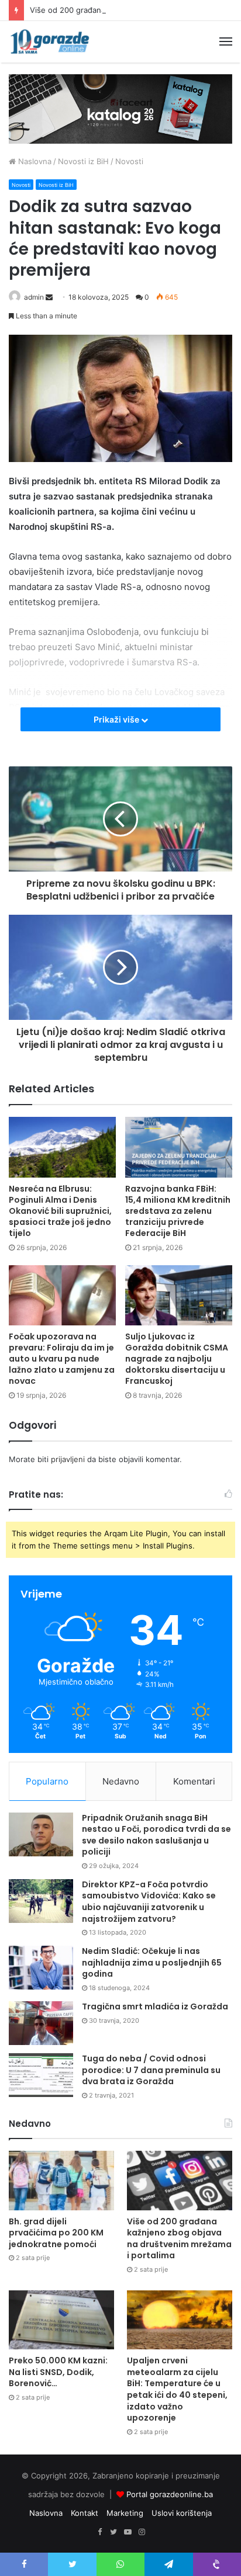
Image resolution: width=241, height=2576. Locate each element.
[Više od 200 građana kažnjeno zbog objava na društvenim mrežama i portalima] (180, 2180)
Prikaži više (117, 719)
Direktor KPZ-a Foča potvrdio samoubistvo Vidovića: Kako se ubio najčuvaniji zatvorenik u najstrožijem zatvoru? (149, 1902)
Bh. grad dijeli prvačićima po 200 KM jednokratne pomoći (56, 2233)
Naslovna (34, 161)
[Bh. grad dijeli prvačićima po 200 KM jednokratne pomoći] (61, 2180)
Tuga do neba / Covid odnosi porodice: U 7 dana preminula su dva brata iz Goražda (151, 2070)
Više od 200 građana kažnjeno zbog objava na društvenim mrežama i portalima (179, 2239)
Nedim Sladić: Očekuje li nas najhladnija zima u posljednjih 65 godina (152, 1962)
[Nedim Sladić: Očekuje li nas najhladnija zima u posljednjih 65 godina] (41, 1968)
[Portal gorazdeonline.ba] (50, 42)
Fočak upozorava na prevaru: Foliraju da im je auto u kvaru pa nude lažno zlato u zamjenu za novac (62, 1359)
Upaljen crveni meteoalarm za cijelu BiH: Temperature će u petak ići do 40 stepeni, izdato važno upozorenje (177, 2389)
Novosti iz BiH (83, 161)
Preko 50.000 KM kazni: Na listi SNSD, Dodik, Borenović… (58, 2372)
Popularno (47, 1781)
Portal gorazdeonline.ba (170, 2494)
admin (34, 297)
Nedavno (121, 1781)
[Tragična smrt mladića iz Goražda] (41, 2023)
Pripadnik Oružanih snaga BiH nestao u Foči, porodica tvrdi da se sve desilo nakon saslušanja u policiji (156, 1835)
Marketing (125, 2513)
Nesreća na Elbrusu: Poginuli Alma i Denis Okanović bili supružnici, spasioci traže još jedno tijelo (60, 1211)
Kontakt (85, 2513)
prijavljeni (68, 1459)
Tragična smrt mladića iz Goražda (155, 2006)
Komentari (194, 1781)
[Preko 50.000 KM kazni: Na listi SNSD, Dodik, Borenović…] (61, 2320)
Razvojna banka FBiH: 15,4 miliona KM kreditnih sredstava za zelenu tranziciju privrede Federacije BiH (178, 1211)
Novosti (129, 161)
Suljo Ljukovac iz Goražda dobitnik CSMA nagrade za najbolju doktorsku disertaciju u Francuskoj (177, 1359)
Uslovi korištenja (182, 2513)
